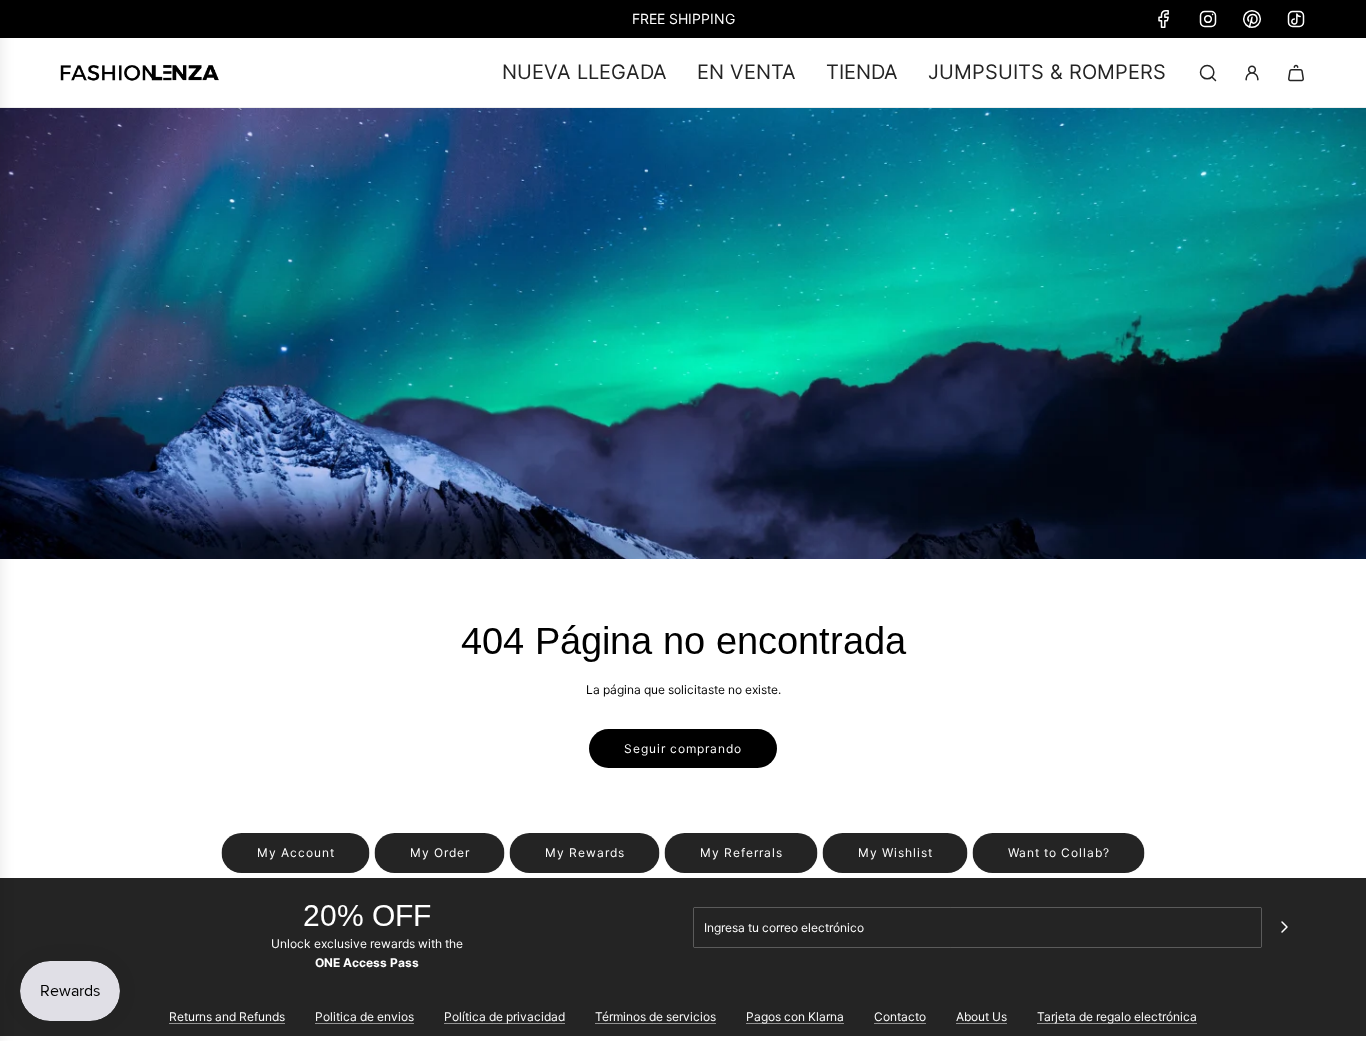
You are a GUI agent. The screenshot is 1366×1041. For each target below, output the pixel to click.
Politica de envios (364, 1016)
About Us (981, 1016)
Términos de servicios (655, 1016)
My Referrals (741, 852)
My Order (440, 852)
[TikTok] (1296, 19)
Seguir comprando (683, 748)
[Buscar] (1208, 73)
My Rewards (585, 852)
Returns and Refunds (227, 1016)
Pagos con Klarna (795, 1016)
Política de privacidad (504, 1016)
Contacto (900, 1016)
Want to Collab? (1059, 852)
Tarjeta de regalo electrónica (1117, 1016)
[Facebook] (1164, 19)
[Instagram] (1208, 19)
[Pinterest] (1252, 19)
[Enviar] (1284, 927)
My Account (296, 852)
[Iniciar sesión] (1252, 73)
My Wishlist (895, 852)
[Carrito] (1296, 73)
